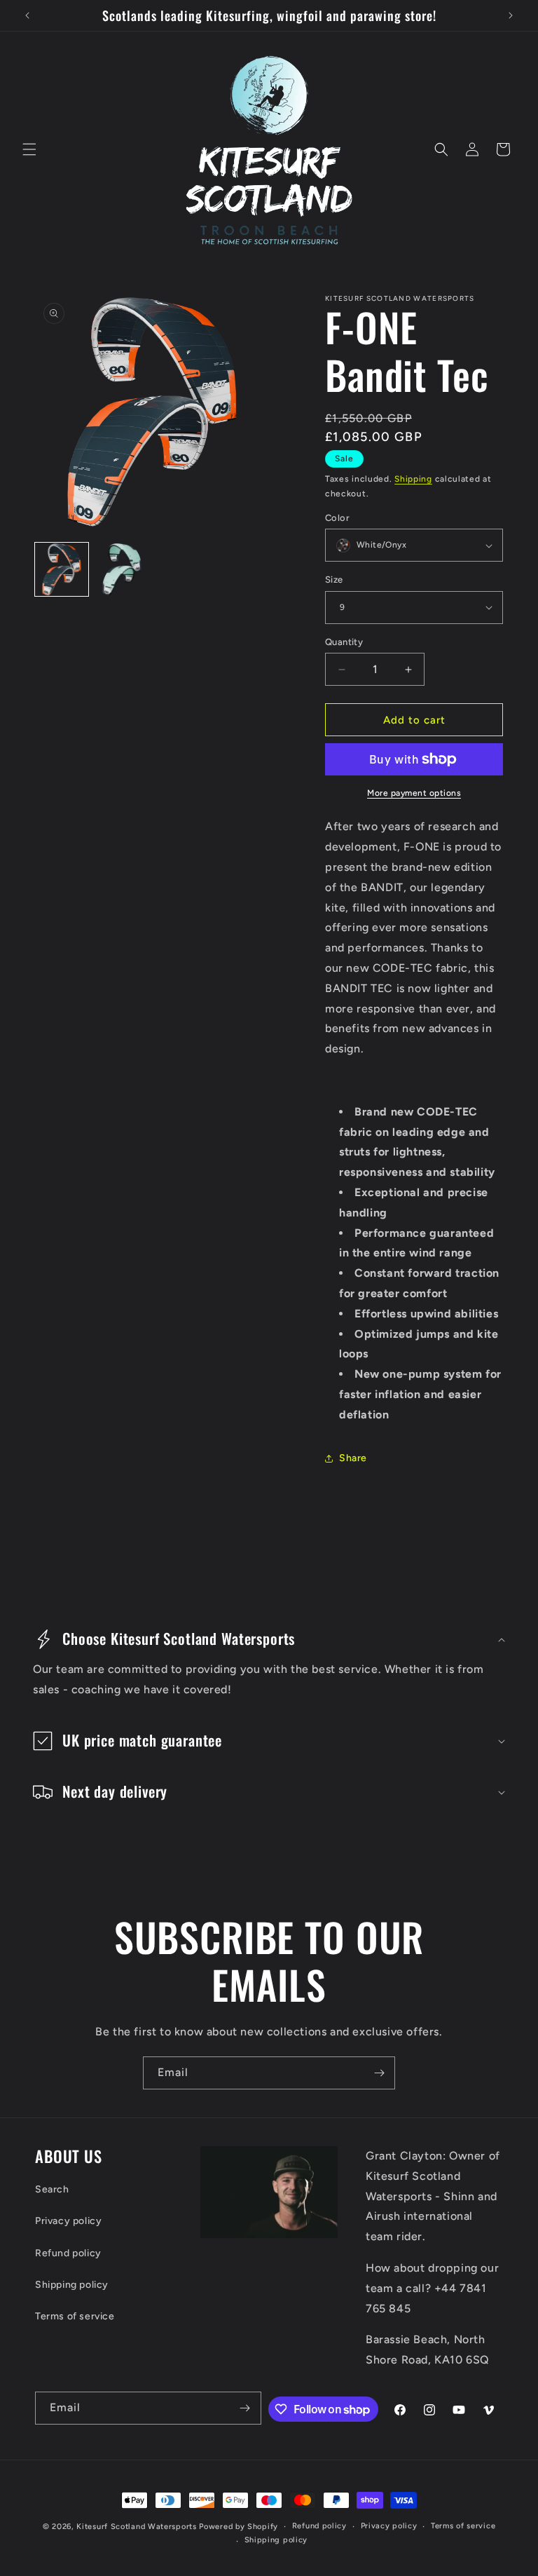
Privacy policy (68, 2221)
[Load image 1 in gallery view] (62, 569)
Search (52, 2189)
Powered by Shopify (239, 2527)
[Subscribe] (379, 2073)
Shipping (413, 479)
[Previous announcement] (27, 15)
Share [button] (353, 1458)
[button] (29, 149)
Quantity (344, 642)
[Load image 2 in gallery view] (122, 569)
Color (337, 518)
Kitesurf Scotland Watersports (136, 2527)
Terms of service (75, 2316)
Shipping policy (72, 2285)
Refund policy (68, 2253)
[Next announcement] (511, 15)
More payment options (414, 793)
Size (334, 579)
